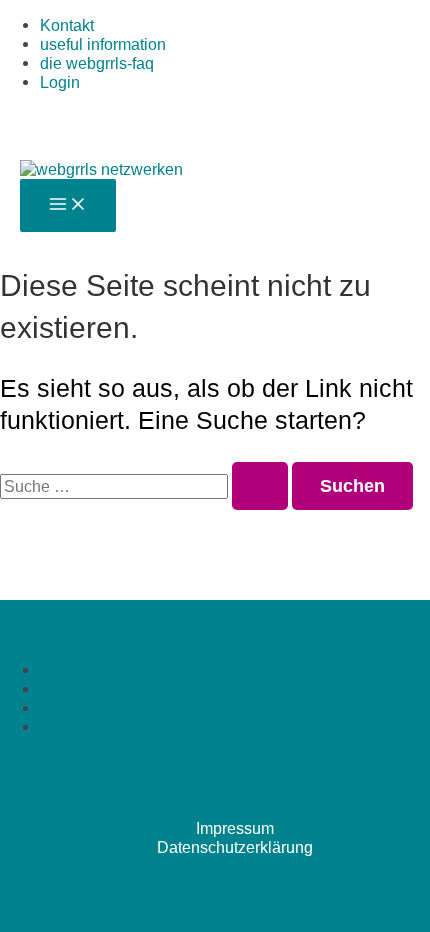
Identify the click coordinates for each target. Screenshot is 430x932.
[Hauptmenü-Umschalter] (68, 205)
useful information (103, 44)
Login (60, 82)
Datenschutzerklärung (235, 847)
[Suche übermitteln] (260, 486)
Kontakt (67, 25)
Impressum (235, 828)
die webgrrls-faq (97, 63)
